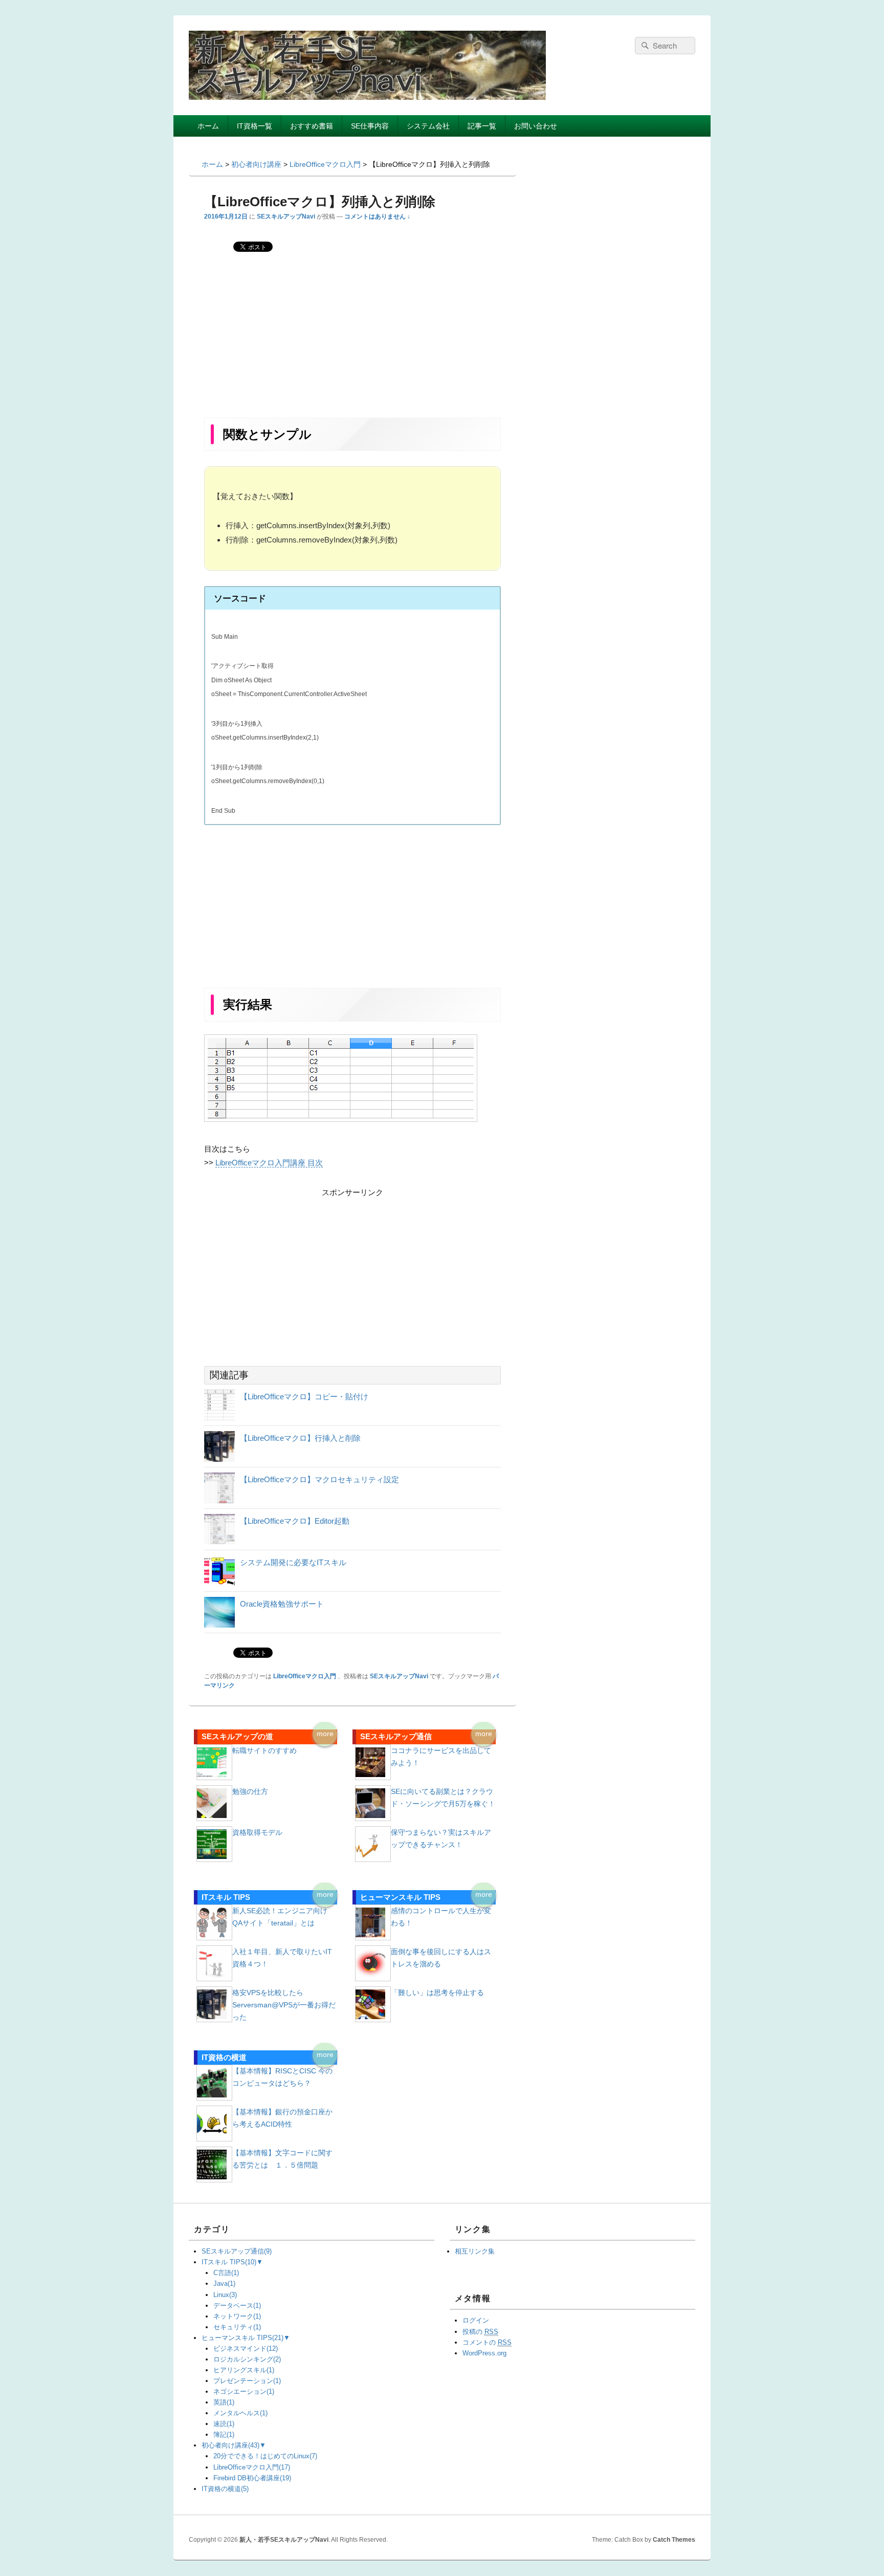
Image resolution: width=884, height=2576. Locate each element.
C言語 (226, 2273)
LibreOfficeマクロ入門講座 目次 (269, 1163)
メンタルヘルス (240, 2413)
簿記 (224, 2434)
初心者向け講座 (230, 2445)
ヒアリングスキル (244, 2370)
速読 (224, 2424)
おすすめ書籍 (312, 126)
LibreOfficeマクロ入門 (305, 1676)
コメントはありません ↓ (377, 217)
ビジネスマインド (246, 2348)
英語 (224, 2402)
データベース (237, 2306)
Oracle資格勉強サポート (282, 1604)
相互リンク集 (475, 2251)
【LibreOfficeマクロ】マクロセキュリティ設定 (319, 1479)
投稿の (480, 2332)
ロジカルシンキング (247, 2359)
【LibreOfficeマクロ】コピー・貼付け (304, 1397)
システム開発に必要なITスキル (293, 1562)
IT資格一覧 (255, 126)
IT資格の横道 (225, 2489)
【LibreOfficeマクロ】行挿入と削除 (300, 1438)
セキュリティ (237, 2327)
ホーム (208, 126)
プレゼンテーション (247, 2381)
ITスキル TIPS (229, 2262)
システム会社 (428, 126)
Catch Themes (674, 2540)
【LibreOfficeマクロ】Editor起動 (295, 1521)
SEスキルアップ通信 (237, 2251)
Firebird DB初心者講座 (252, 2478)
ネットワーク (237, 2316)
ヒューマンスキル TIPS (242, 2338)
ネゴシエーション (244, 2391)
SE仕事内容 (370, 126)
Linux (225, 2295)
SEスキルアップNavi (286, 217)
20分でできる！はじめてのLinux (265, 2456)
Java (224, 2283)
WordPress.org (484, 2353)
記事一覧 (482, 126)
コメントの (487, 2342)
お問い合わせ (536, 126)
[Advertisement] (352, 342)
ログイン (476, 2320)
